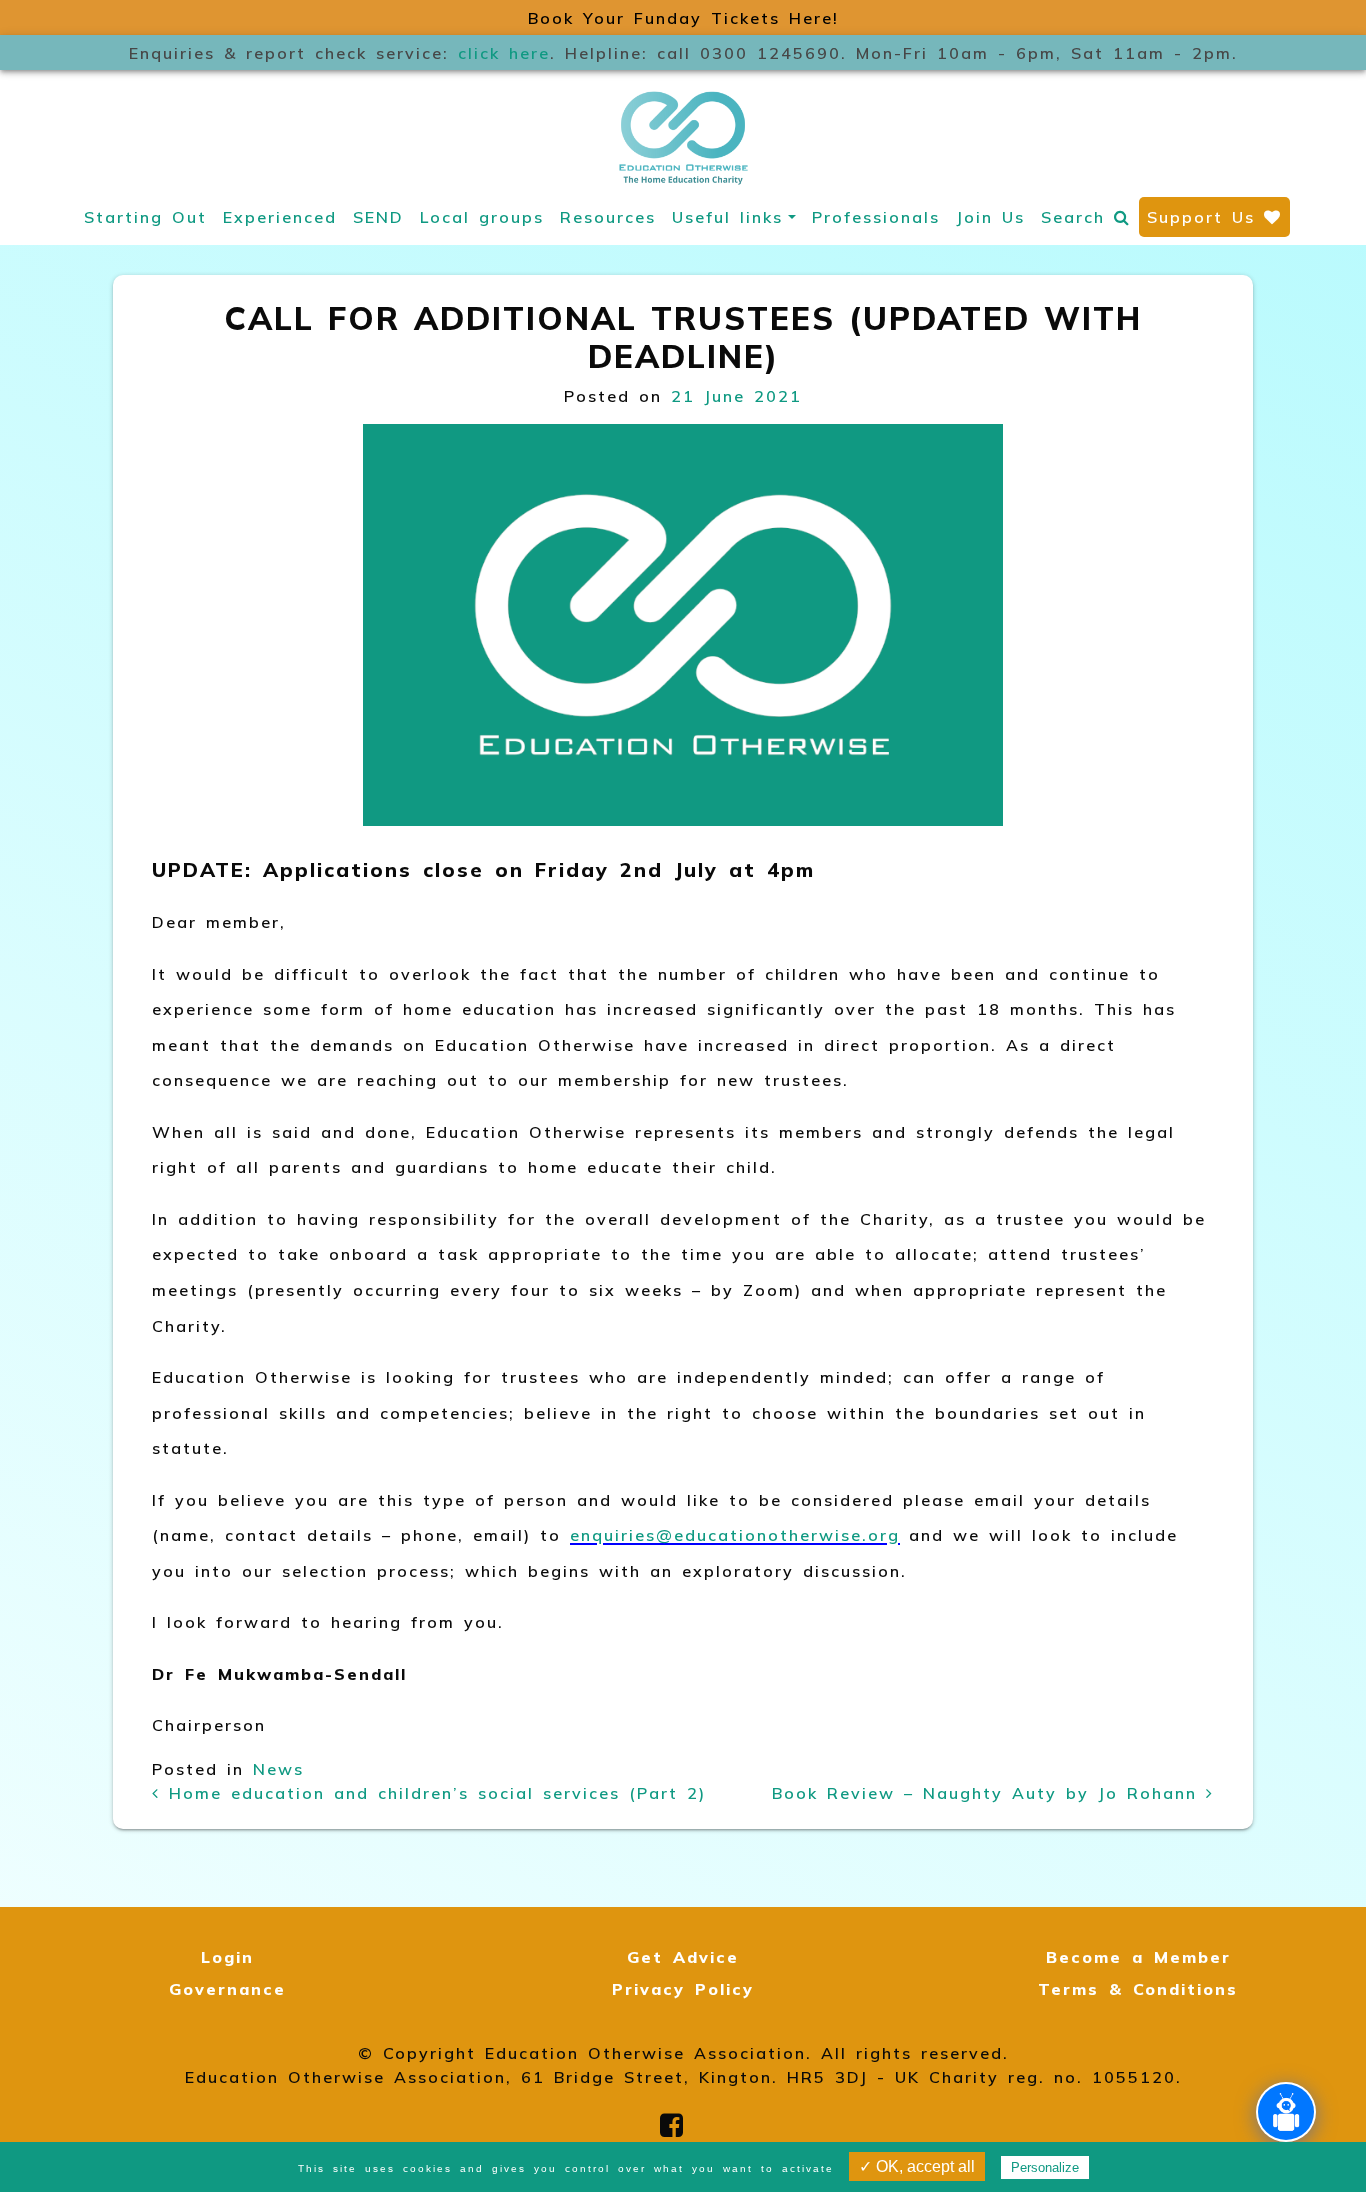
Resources (608, 217)
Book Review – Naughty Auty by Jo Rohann (989, 1793)
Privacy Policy (683, 1989)
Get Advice (683, 1957)
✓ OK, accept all (917, 2166)
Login (227, 1957)
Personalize (1045, 2167)
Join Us (990, 217)
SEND (378, 217)
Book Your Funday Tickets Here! (683, 18)
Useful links (727, 217)
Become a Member (1138, 1957)
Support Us (1205, 217)
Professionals (876, 217)
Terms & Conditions (1138, 1989)
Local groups (482, 217)
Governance (227, 1989)
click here (504, 53)
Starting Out (145, 217)
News (278, 1769)
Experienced (280, 217)
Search (1077, 217)
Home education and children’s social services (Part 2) (433, 1793)
